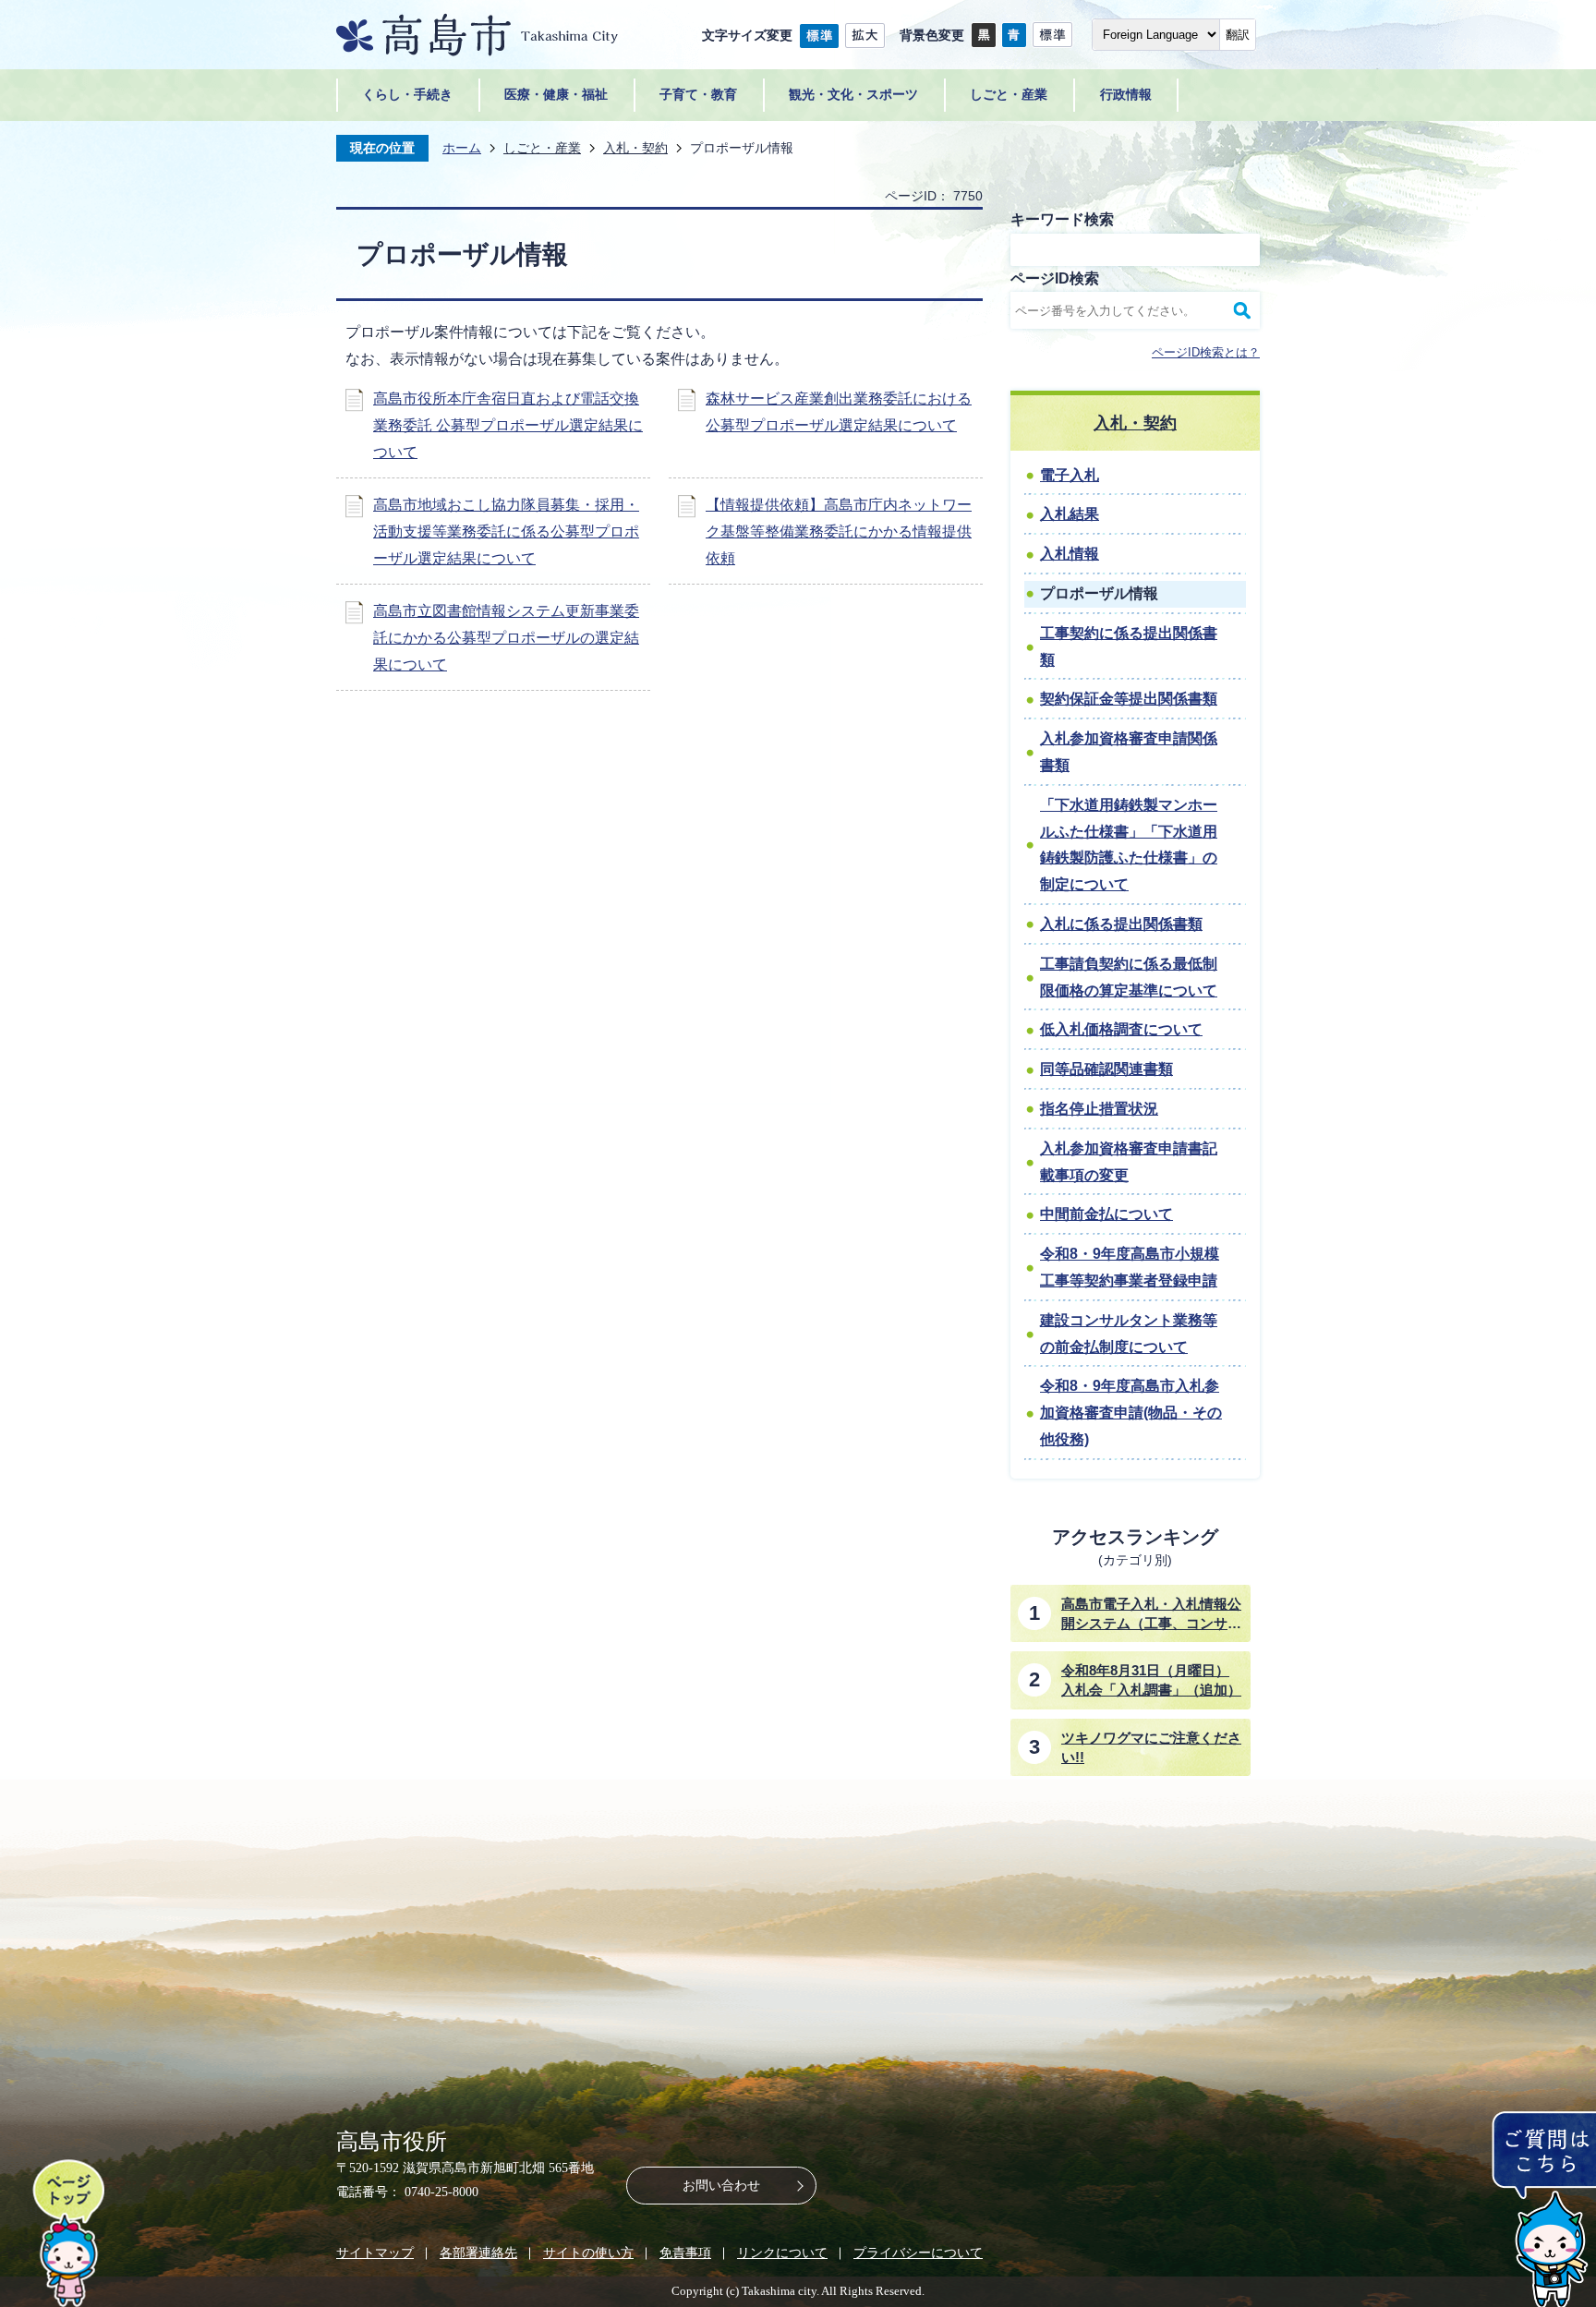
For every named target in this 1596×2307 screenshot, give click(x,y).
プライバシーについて (918, 2253)
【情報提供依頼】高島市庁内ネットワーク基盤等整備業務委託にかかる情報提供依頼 (839, 531)
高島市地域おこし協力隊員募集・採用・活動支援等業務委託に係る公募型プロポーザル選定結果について (506, 531)
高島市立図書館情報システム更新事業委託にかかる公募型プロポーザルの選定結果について (506, 638)
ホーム (462, 148)
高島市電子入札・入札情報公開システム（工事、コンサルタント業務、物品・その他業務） (1151, 1615)
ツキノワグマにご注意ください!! (1151, 1747)
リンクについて (782, 2253)
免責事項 (685, 2253)
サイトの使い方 (588, 2253)
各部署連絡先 (478, 2253)
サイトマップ (375, 2253)
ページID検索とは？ (1206, 352)
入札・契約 (635, 148)
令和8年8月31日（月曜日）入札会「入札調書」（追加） (1151, 1680)
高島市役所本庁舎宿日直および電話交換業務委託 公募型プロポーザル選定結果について (508, 425)
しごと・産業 (542, 148)
